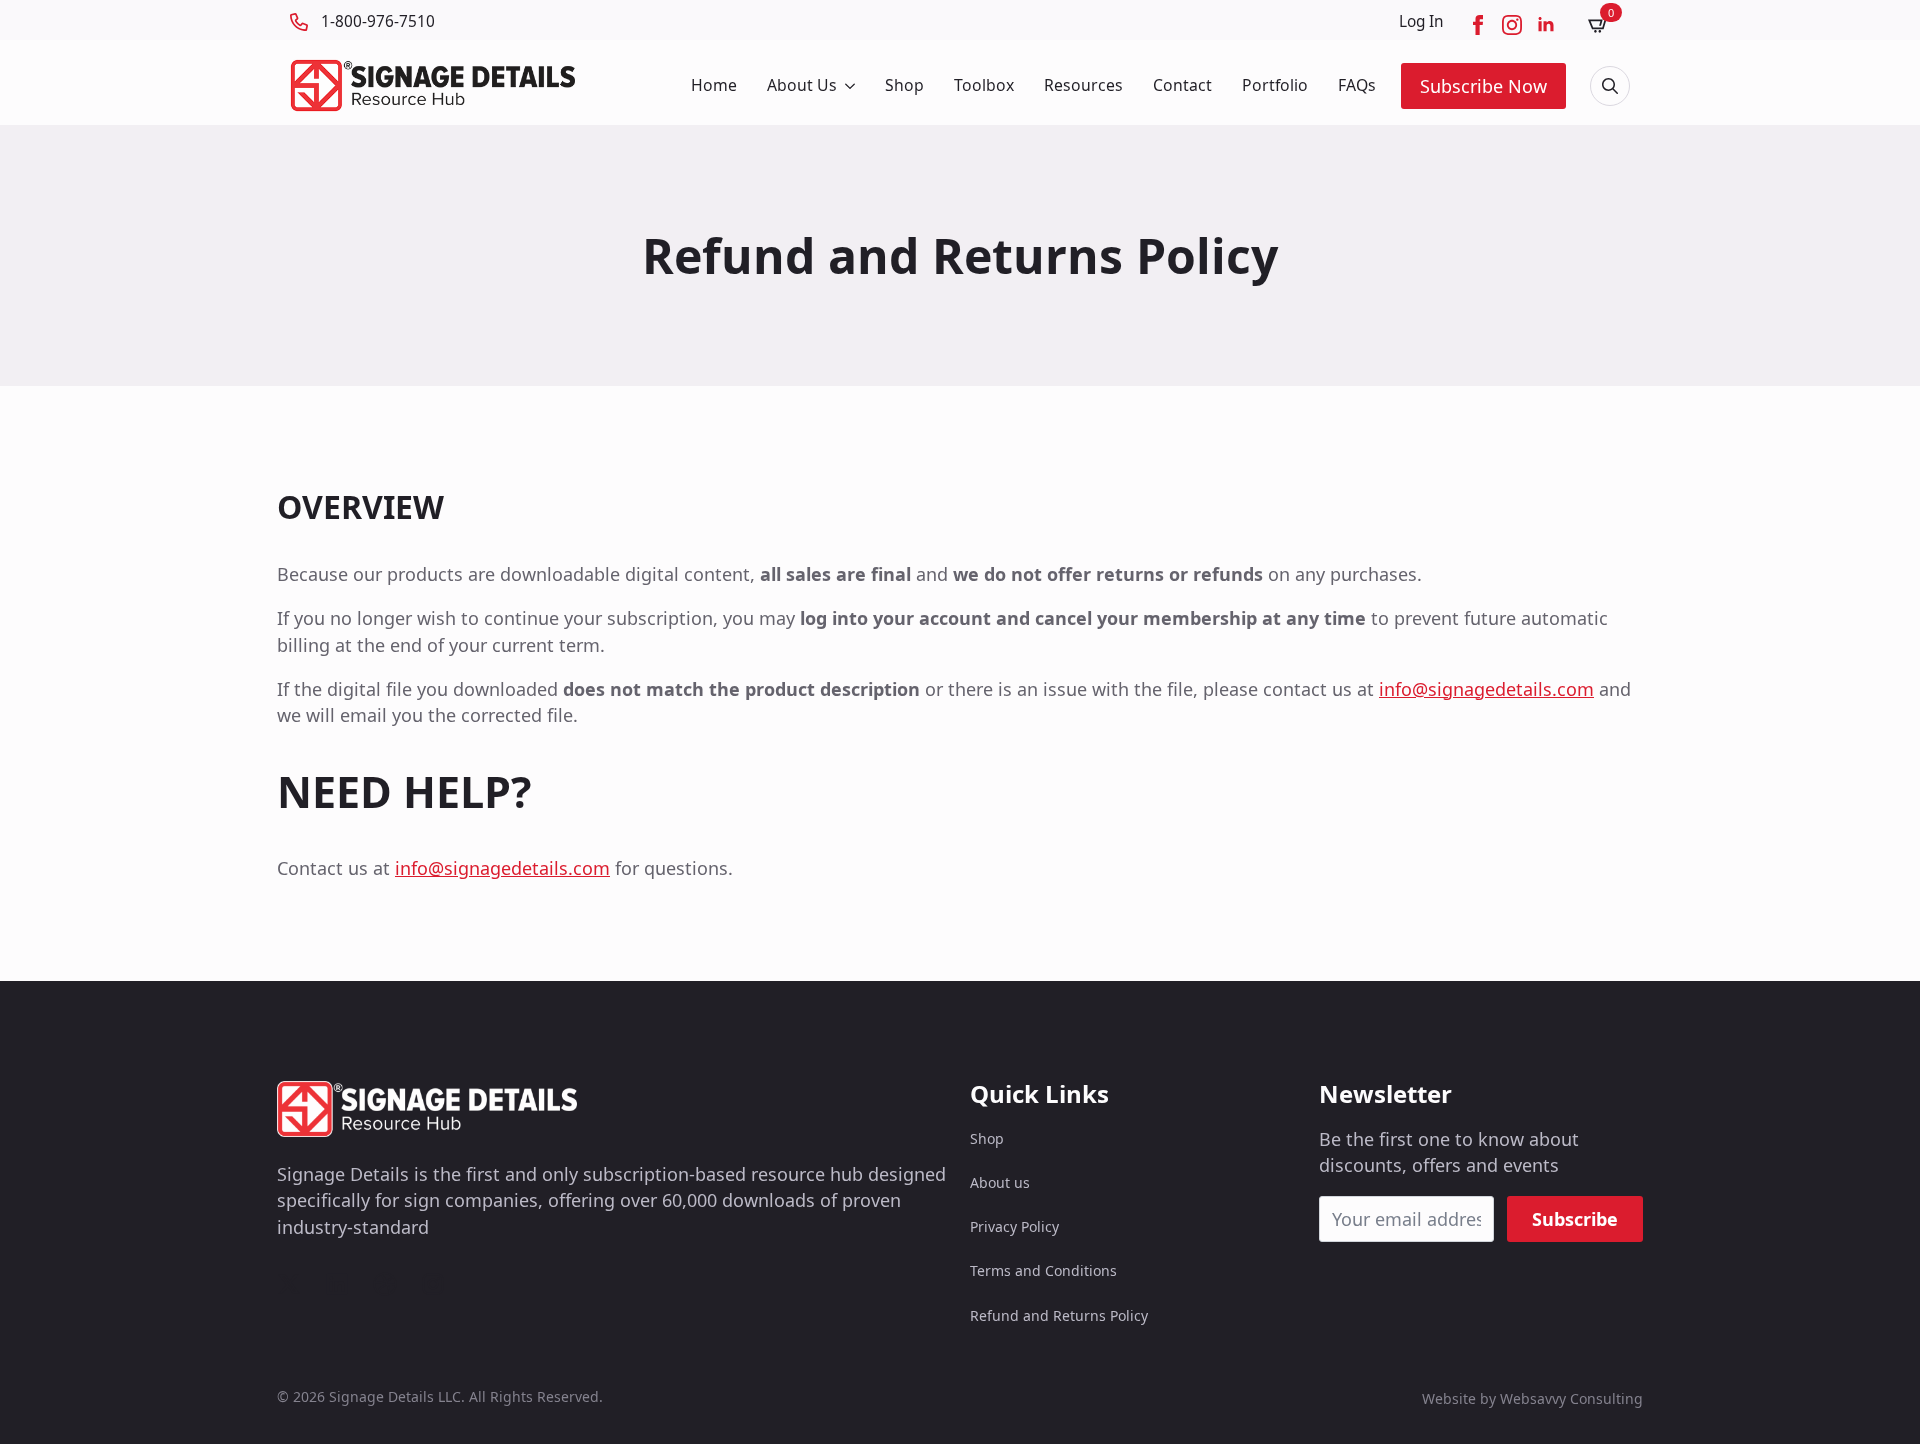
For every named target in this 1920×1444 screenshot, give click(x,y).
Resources (1083, 85)
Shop (904, 85)
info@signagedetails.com (1486, 689)
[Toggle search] (1610, 86)
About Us (802, 85)
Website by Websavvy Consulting (1532, 1398)
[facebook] (1478, 25)
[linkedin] (1546, 25)
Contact (1182, 85)
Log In (1421, 21)
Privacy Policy (1014, 1226)
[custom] (289, 1284)
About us (1000, 1182)
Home (714, 85)
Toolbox (984, 85)
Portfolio (1275, 85)
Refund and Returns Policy (1059, 1315)
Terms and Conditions (1043, 1270)
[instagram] (1512, 25)
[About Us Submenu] (848, 86)
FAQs (1357, 85)
